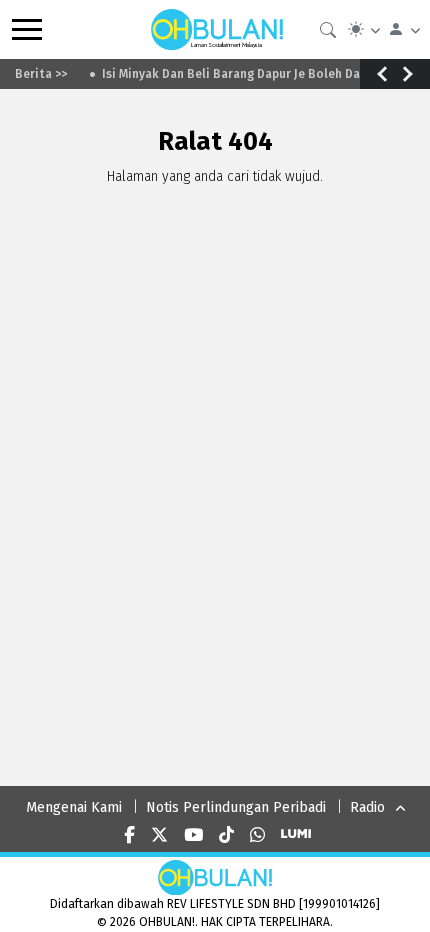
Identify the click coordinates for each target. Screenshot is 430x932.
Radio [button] (367, 807)
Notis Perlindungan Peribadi (236, 807)
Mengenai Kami (74, 807)
